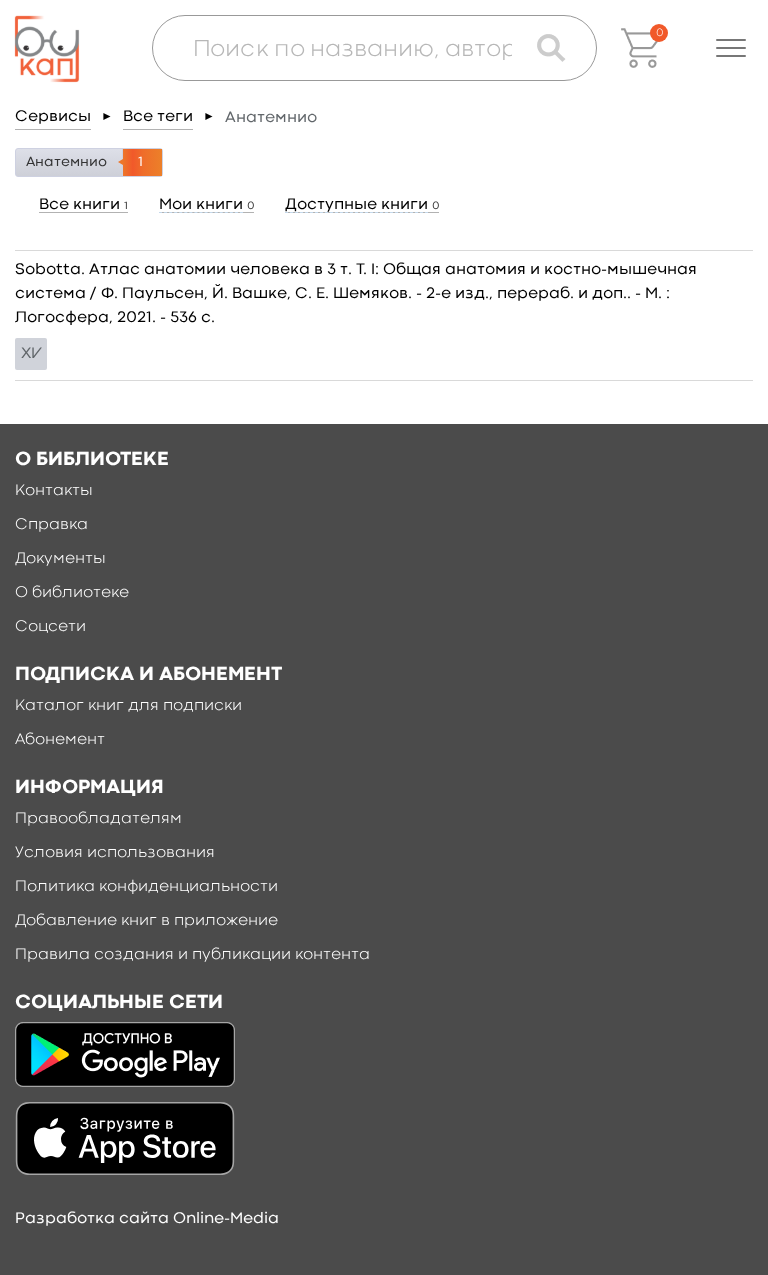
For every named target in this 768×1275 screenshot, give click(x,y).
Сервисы (53, 117)
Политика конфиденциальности (146, 887)
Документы (60, 559)
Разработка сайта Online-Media (147, 1219)
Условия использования (115, 853)
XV (31, 354)
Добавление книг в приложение (146, 921)
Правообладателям (98, 819)
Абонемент (60, 740)
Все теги (158, 117)
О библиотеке (72, 593)
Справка (51, 525)
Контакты (54, 491)
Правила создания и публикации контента (192, 955)
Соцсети (50, 627)
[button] (731, 48)
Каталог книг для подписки (128, 706)
